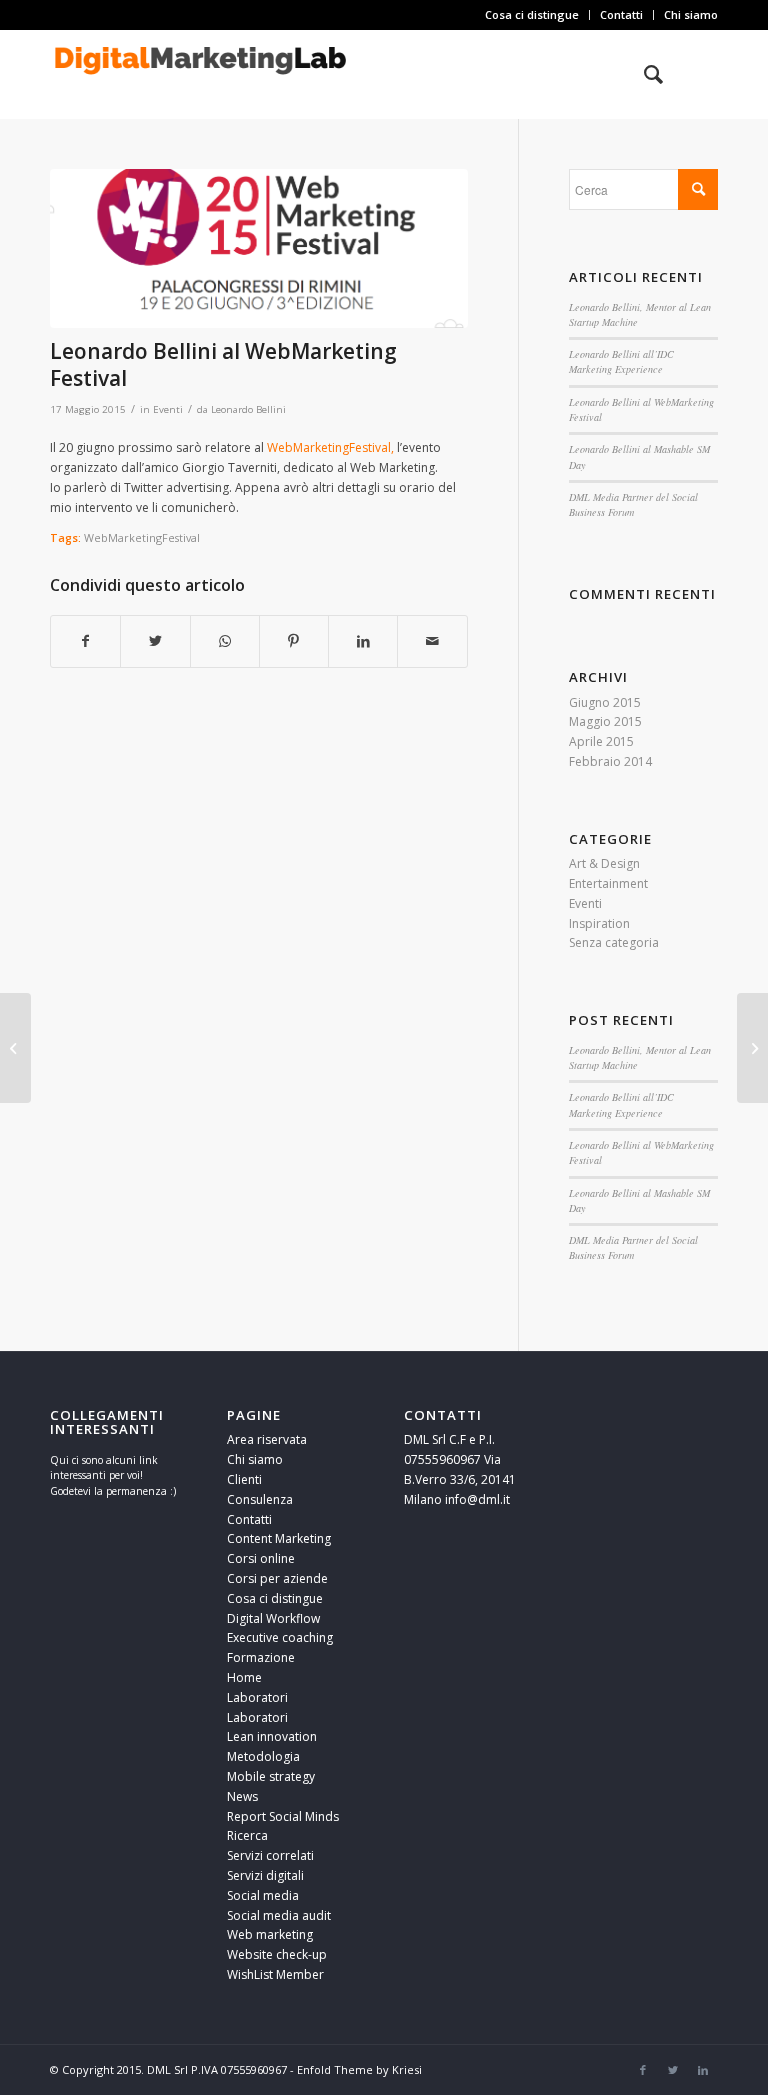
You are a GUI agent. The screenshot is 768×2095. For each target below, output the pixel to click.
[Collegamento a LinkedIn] (703, 2070)
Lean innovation (272, 1736)
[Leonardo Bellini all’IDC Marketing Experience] (752, 1048)
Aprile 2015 (601, 741)
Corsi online (261, 1558)
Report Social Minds (283, 1816)
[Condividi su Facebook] (85, 641)
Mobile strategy (271, 1776)
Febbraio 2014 (610, 761)
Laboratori (257, 1697)
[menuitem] (532, 15)
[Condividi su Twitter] (155, 641)
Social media (263, 1895)
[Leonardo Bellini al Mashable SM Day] (15, 1048)
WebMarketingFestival (142, 537)
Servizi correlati (270, 1855)
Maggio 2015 (605, 721)
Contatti (621, 14)
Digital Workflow (273, 1618)
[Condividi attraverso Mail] (432, 641)
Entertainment (608, 883)
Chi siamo (691, 14)
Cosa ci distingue (532, 14)
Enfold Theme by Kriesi (359, 2069)
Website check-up (277, 1954)
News (242, 1796)
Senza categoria (614, 942)
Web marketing (270, 1934)
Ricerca (247, 1835)
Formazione (261, 1657)
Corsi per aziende (277, 1578)
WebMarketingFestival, (332, 447)
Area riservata (267, 1439)
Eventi (168, 409)
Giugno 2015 (605, 702)
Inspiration (599, 923)
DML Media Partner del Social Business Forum (633, 504)
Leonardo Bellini (248, 409)
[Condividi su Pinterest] (294, 641)
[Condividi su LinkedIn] (363, 641)
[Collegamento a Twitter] (673, 2070)
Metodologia (263, 1756)
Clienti (244, 1479)
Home (244, 1677)
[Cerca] (643, 74)
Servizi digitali (265, 1875)
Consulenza (260, 1499)
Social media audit (279, 1915)
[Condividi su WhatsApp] (225, 641)
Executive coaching (280, 1637)
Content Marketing (279, 1538)
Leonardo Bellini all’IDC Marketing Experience (621, 361)
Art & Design (604, 863)
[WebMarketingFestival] (259, 248)
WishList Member (275, 1974)
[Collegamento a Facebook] (643, 2070)
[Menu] (690, 74)
